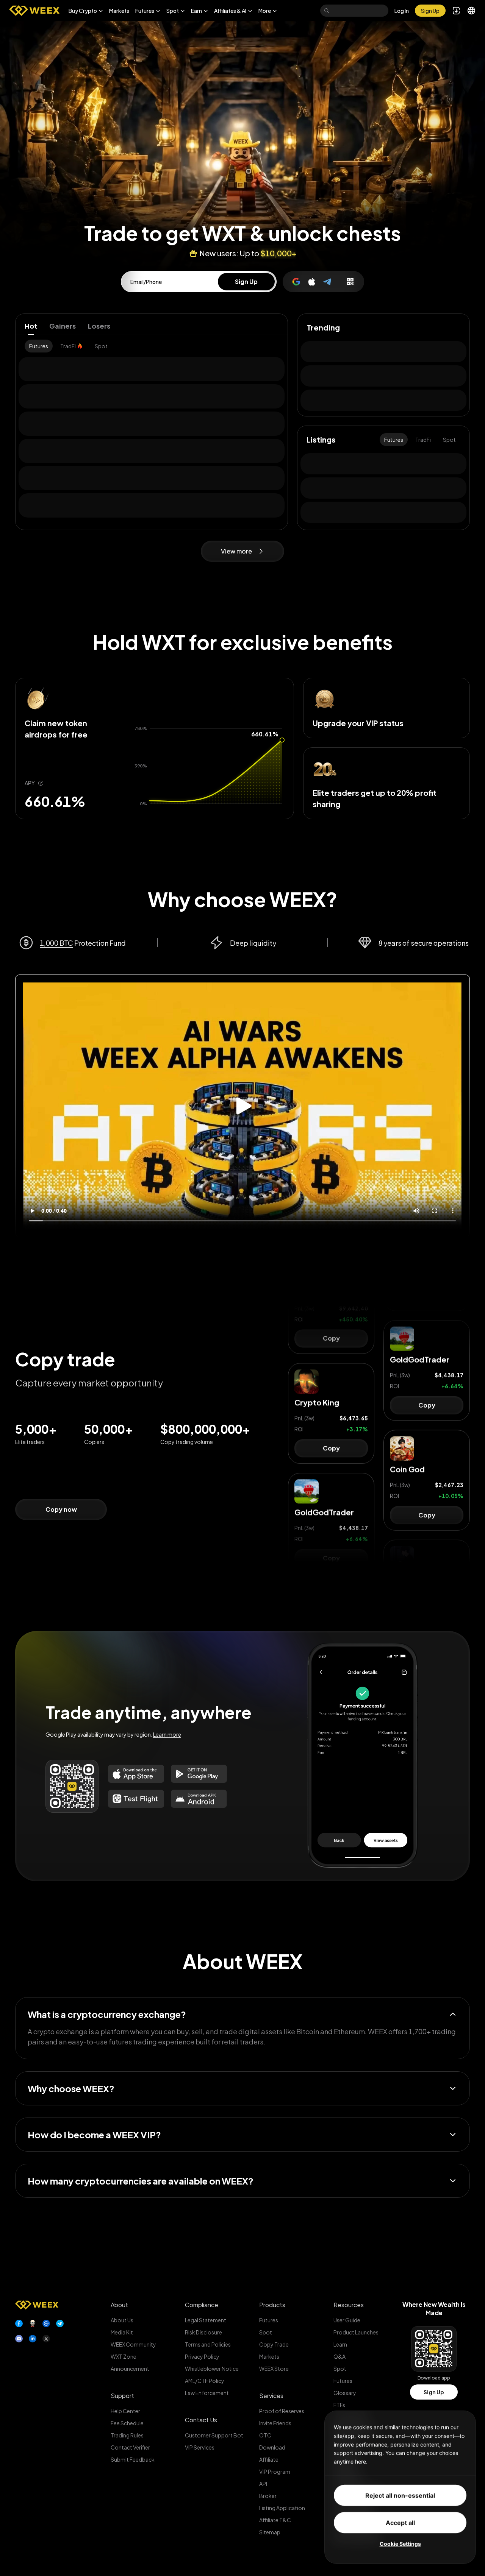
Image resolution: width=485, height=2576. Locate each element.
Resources (349, 2305)
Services (271, 2396)
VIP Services (200, 2447)
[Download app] (350, 282)
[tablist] (152, 326)
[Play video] (242, 1106)
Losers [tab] (99, 326)
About (119, 2305)
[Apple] (312, 282)
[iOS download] (136, 1799)
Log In (402, 11)
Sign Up (434, 2392)
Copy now (61, 1509)
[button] (86, 11)
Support (122, 2396)
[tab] (39, 346)
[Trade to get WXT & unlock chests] (242, 115)
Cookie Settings (400, 2544)
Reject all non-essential (400, 2495)
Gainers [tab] (63, 326)
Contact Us (201, 2420)
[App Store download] (136, 1774)
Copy (331, 1369)
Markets (119, 11)
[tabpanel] (152, 346)
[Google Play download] (199, 1774)
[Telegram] (328, 282)
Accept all (400, 2523)
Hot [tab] (31, 326)
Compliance (202, 2305)
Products (272, 2305)
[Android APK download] (199, 1799)
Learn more (167, 1734)
